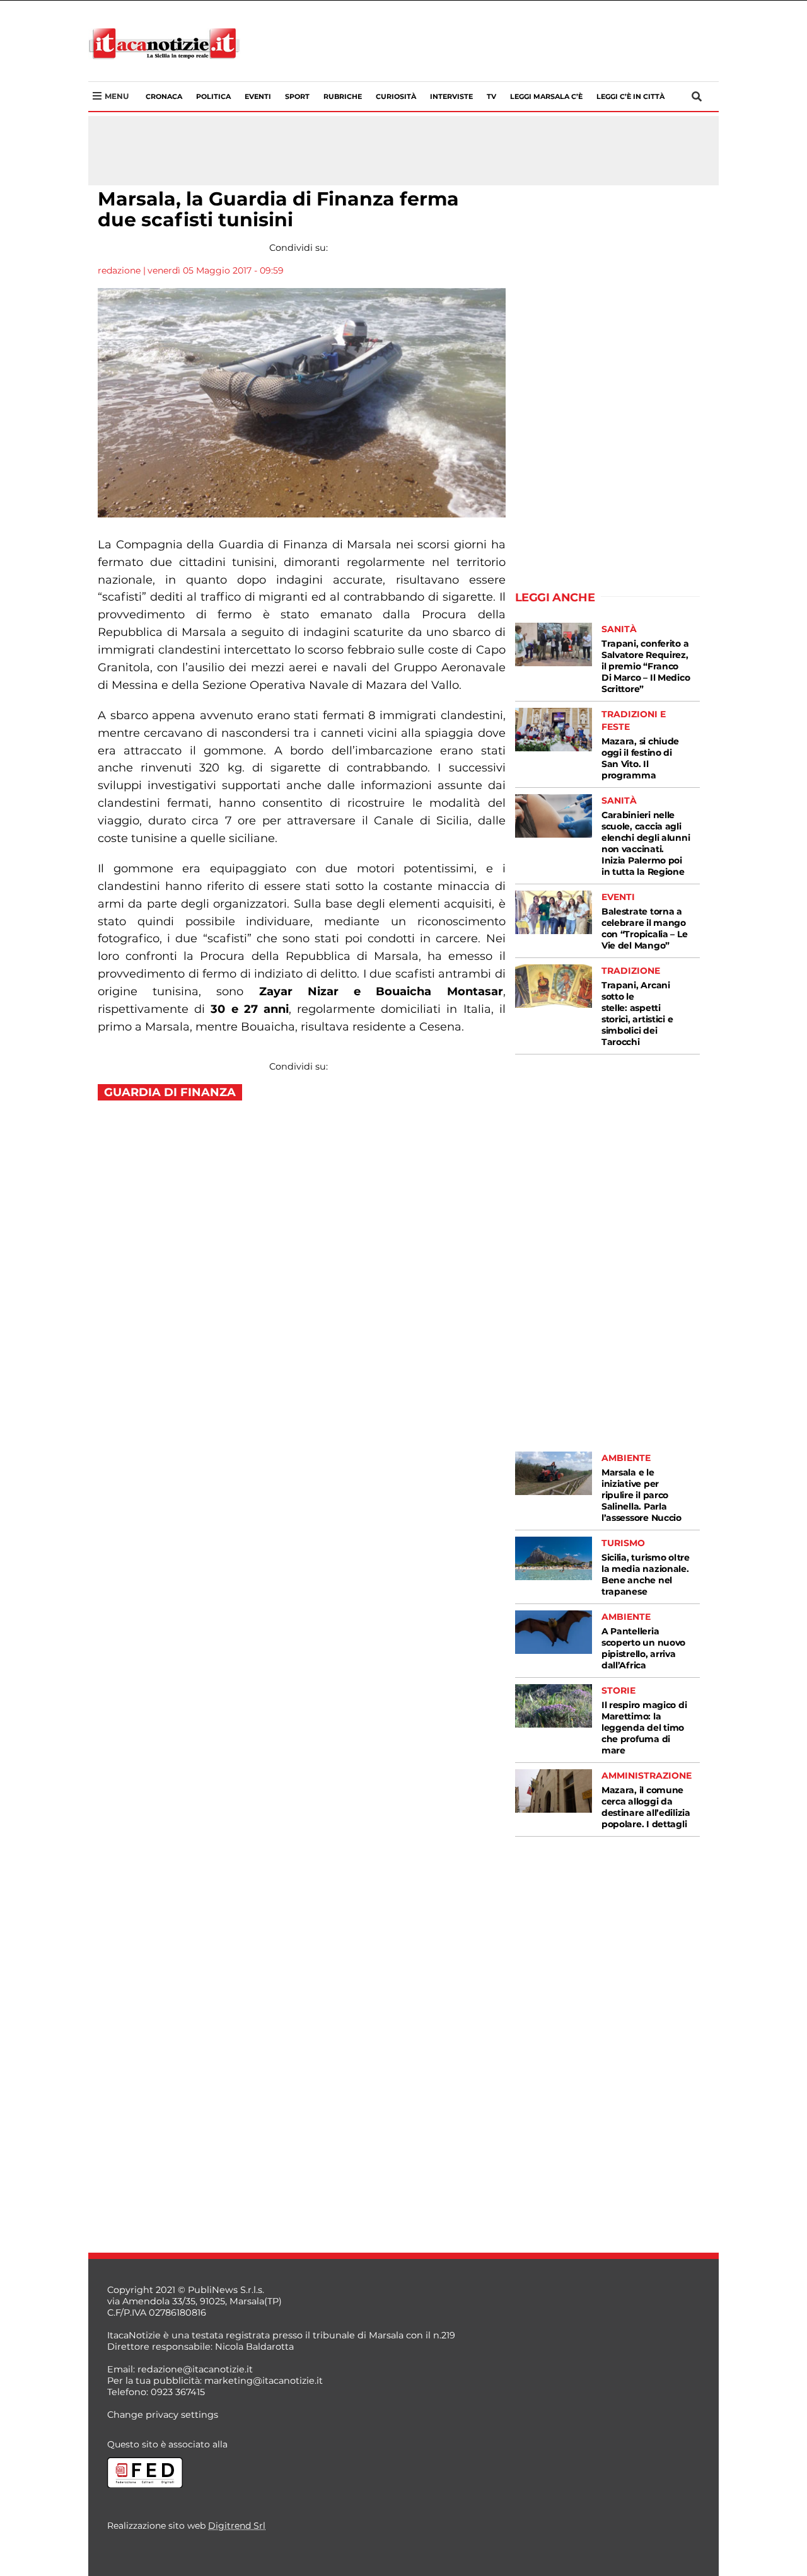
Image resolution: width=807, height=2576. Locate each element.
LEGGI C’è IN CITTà (630, 96)
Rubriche (343, 96)
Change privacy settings (163, 2415)
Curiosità (396, 96)
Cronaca (164, 96)
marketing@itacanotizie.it (264, 2381)
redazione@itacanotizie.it (195, 2369)
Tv (491, 96)
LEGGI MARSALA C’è (546, 96)
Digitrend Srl (237, 2526)
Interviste (451, 96)
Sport (297, 96)
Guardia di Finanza (170, 1092)
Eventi (258, 96)
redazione (119, 270)
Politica (213, 96)
